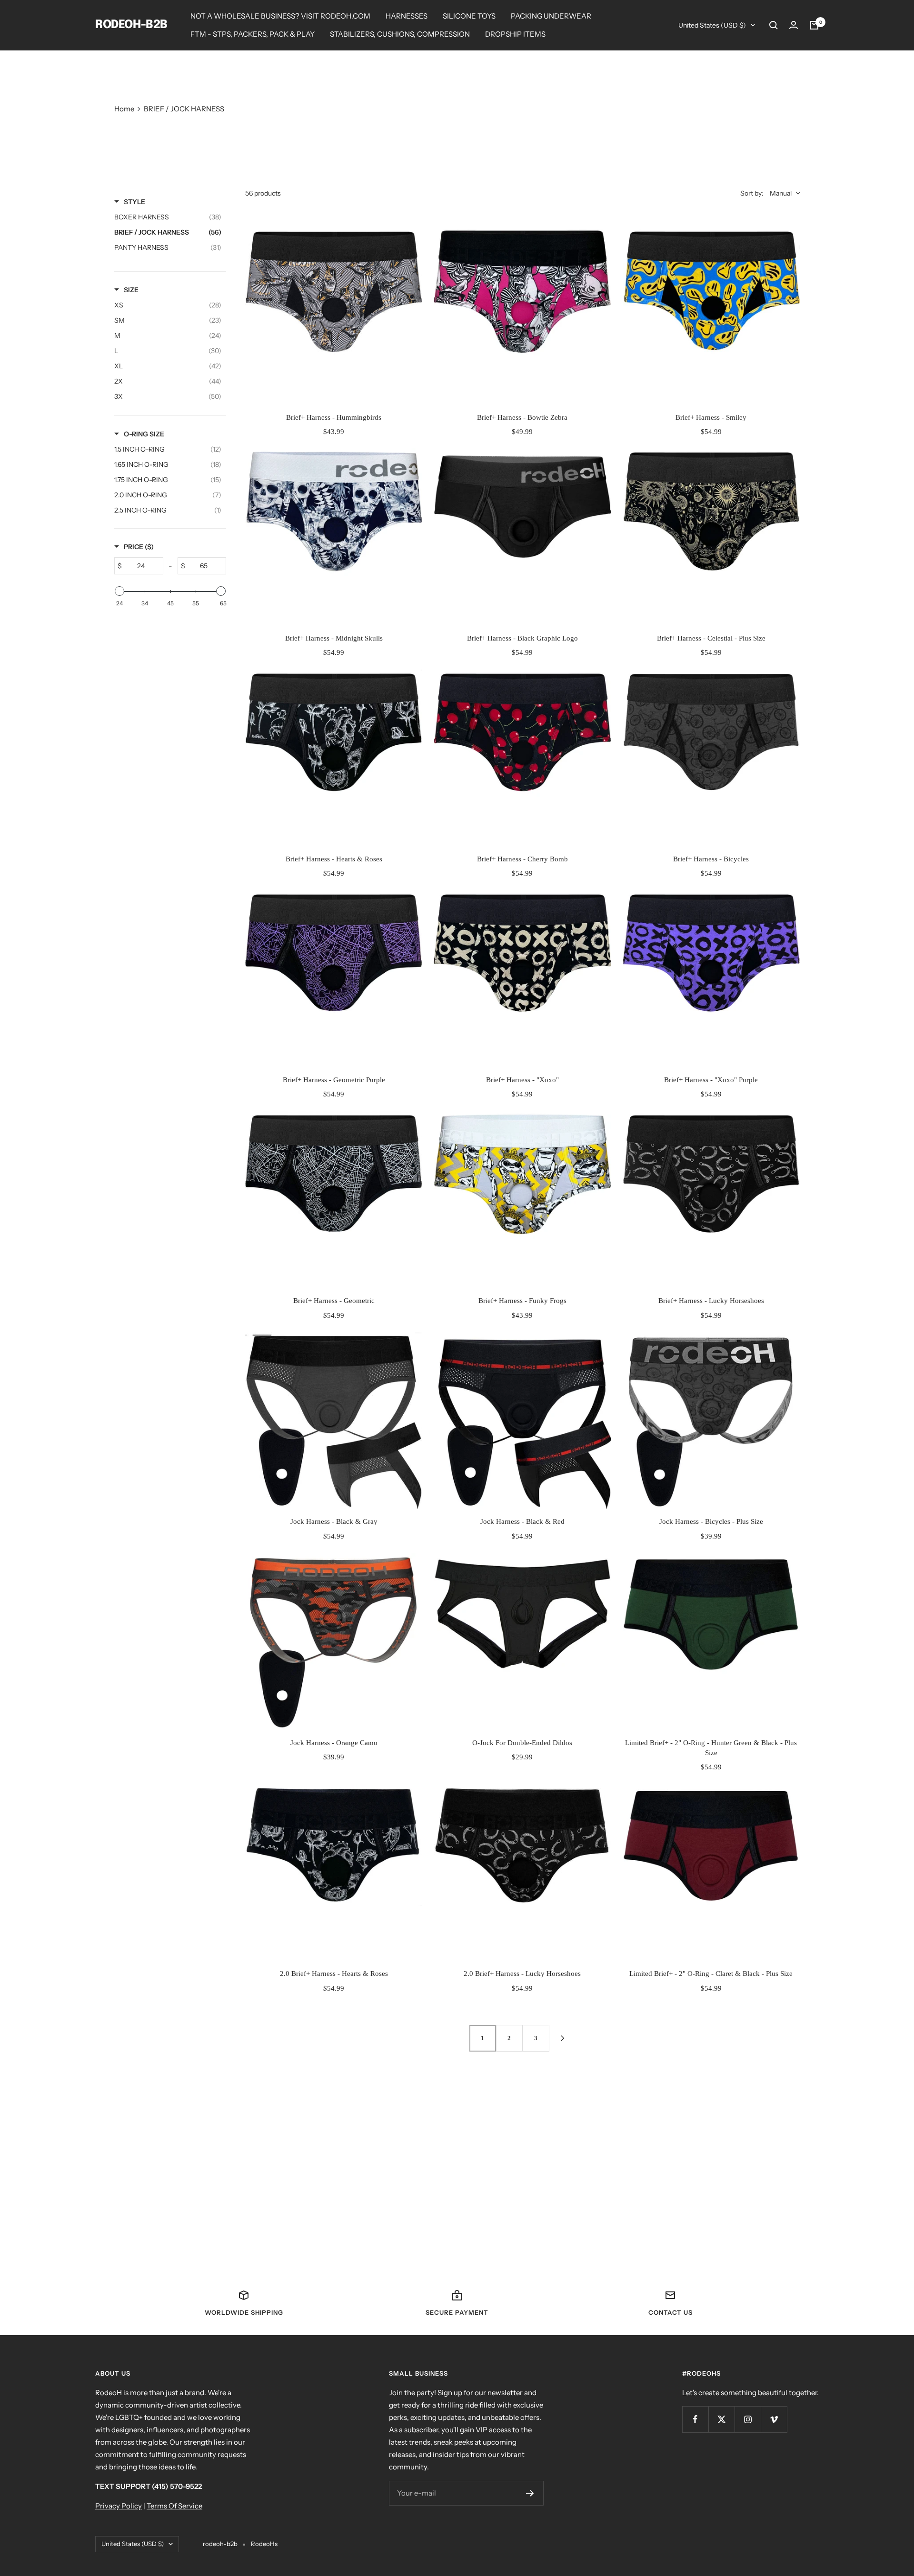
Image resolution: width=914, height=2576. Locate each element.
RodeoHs (264, 2544)
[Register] (530, 2493)
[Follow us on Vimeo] (774, 2419)
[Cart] (814, 25)
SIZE (131, 290)
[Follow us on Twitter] (721, 2419)
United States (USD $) (712, 25)
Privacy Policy (119, 2506)
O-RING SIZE (144, 434)
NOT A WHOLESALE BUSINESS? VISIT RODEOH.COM (280, 16)
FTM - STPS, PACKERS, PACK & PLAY (253, 34)
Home (124, 109)
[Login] (794, 25)
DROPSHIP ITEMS (515, 34)
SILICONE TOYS (469, 16)
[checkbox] (168, 305)
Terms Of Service (174, 2506)
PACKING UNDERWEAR (551, 16)
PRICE (139, 547)
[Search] (774, 25)
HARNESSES (407, 16)
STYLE (134, 202)
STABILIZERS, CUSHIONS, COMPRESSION (400, 34)
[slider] (119, 591)
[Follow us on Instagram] (748, 2419)
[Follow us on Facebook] (695, 2419)
